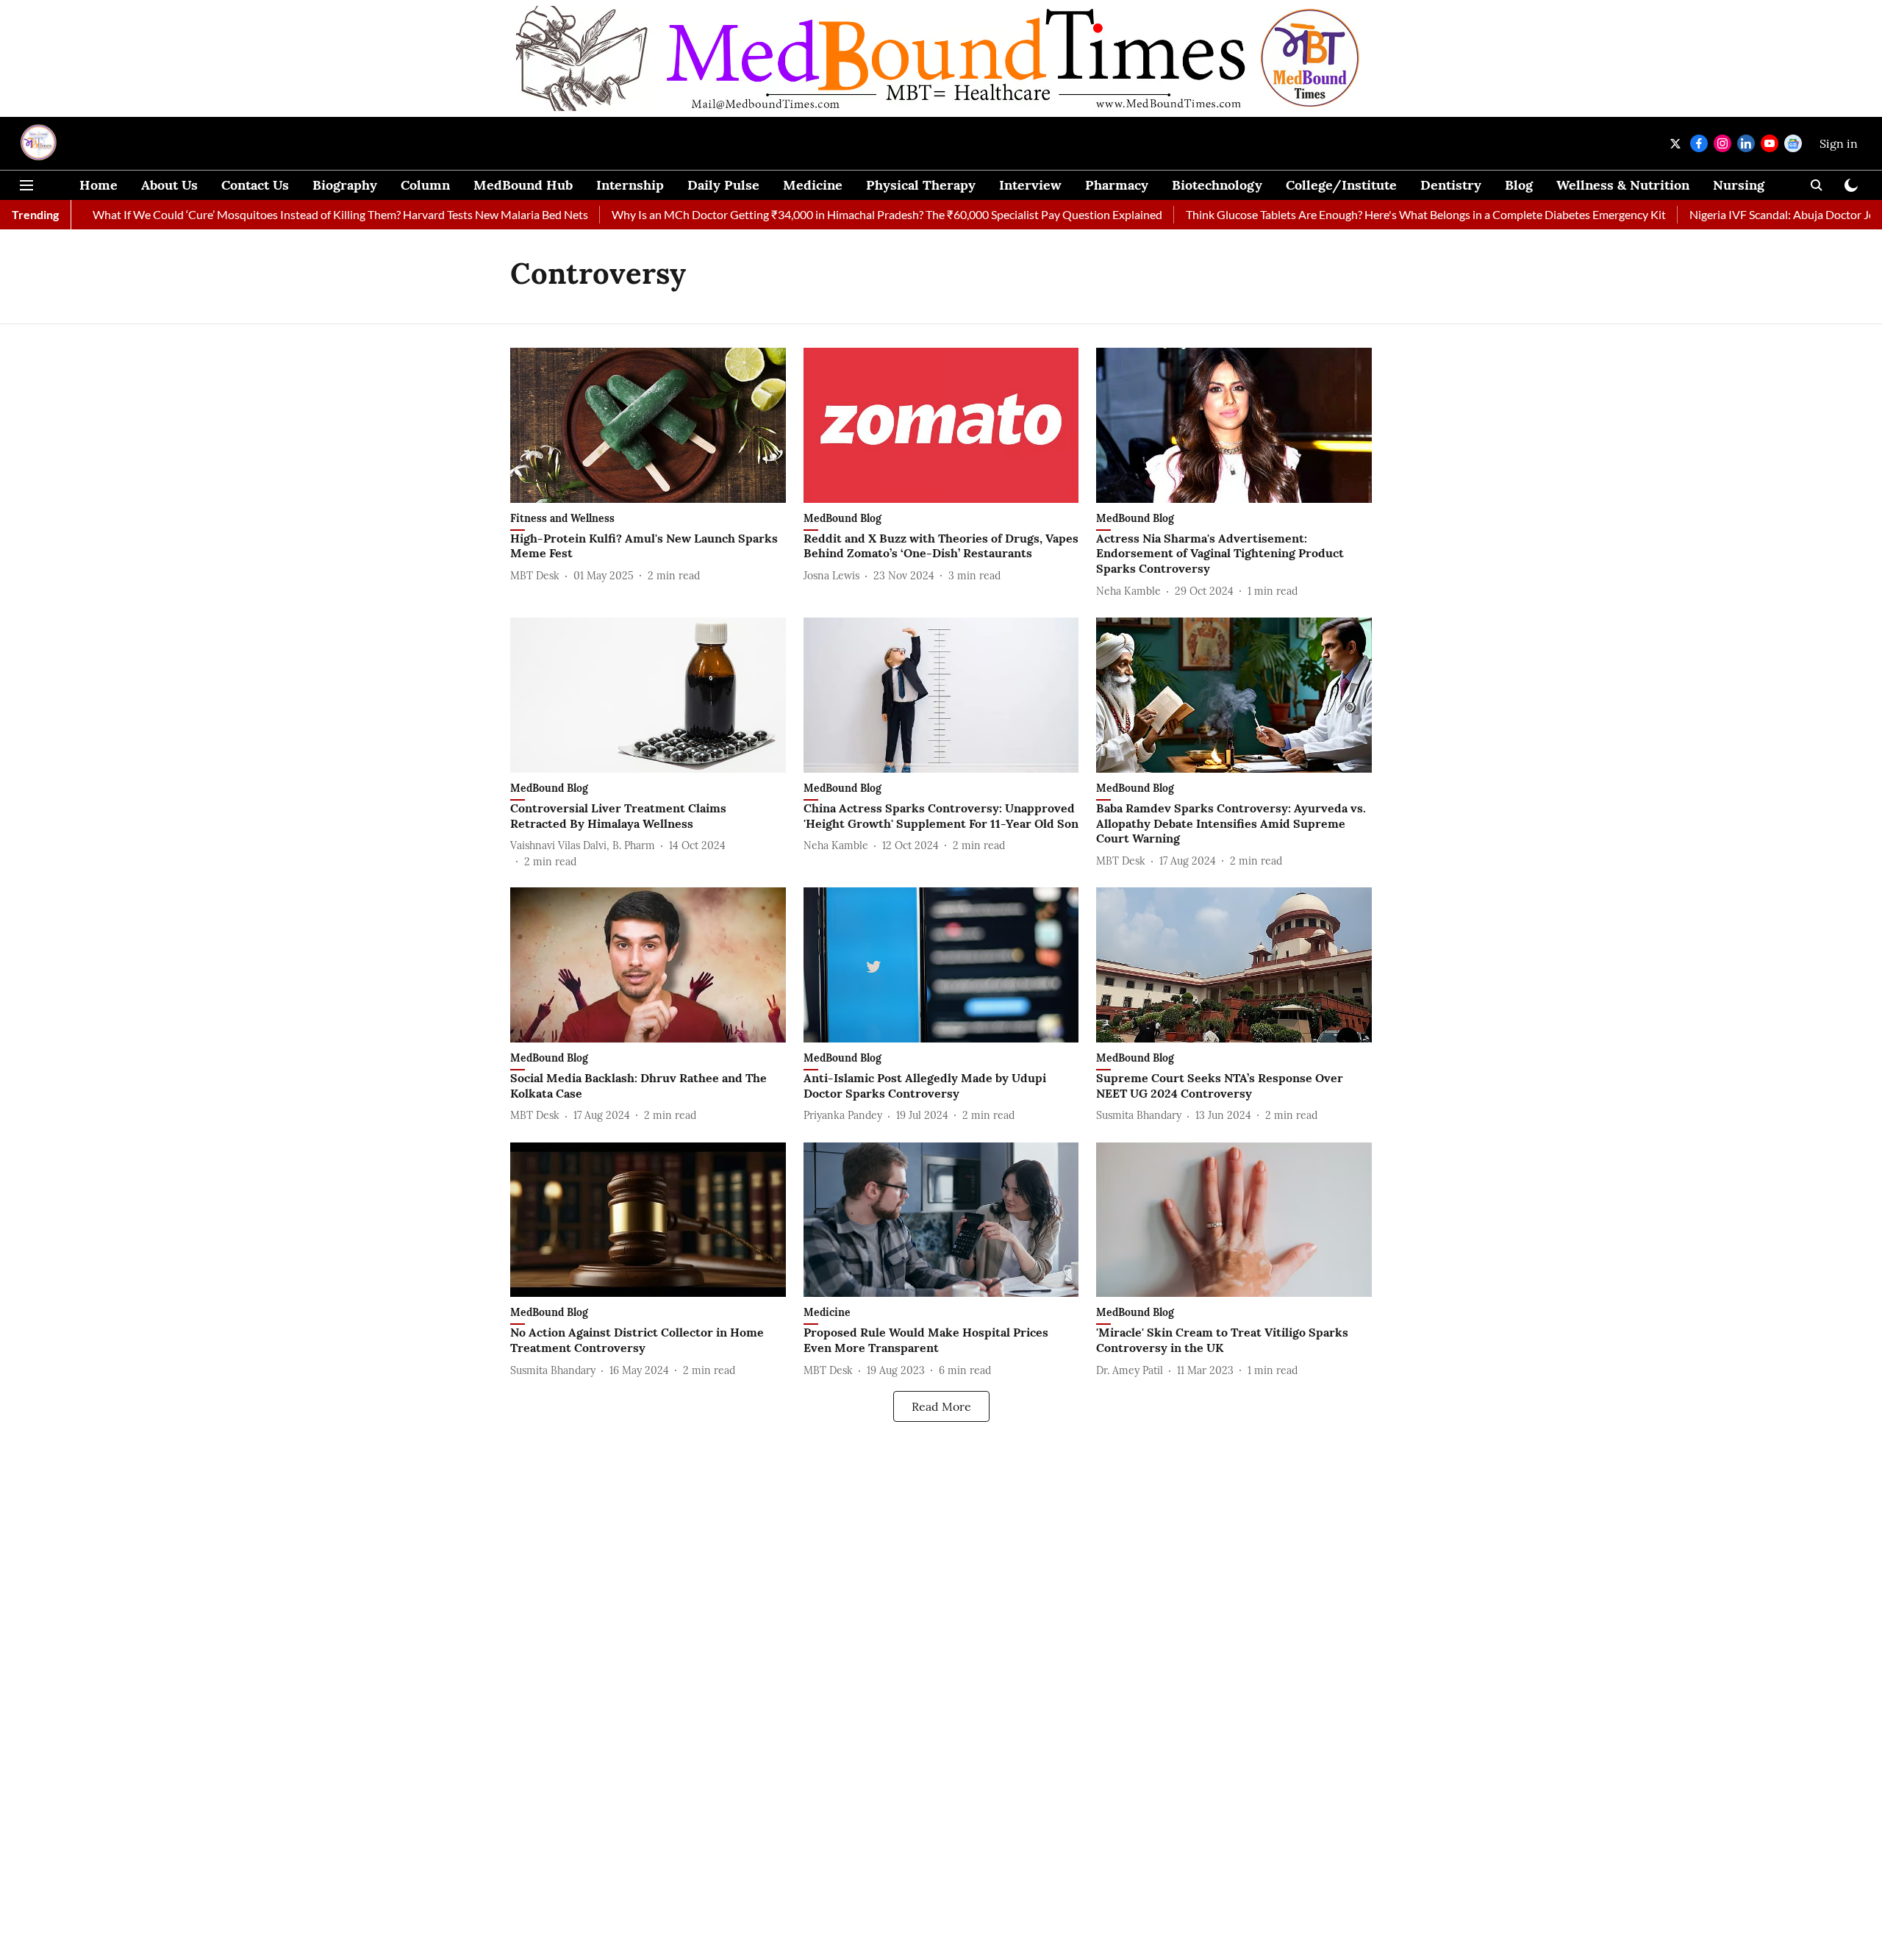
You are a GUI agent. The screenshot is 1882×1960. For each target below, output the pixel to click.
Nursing (1739, 185)
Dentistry (1451, 185)
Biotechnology (1217, 185)
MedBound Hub (523, 185)
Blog (1519, 185)
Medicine (813, 185)
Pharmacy (1117, 185)
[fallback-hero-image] (648, 425)
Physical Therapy (921, 185)
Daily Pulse (723, 185)
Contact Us (255, 185)
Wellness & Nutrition (1623, 185)
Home (99, 185)
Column (425, 185)
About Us (169, 185)
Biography (345, 185)
